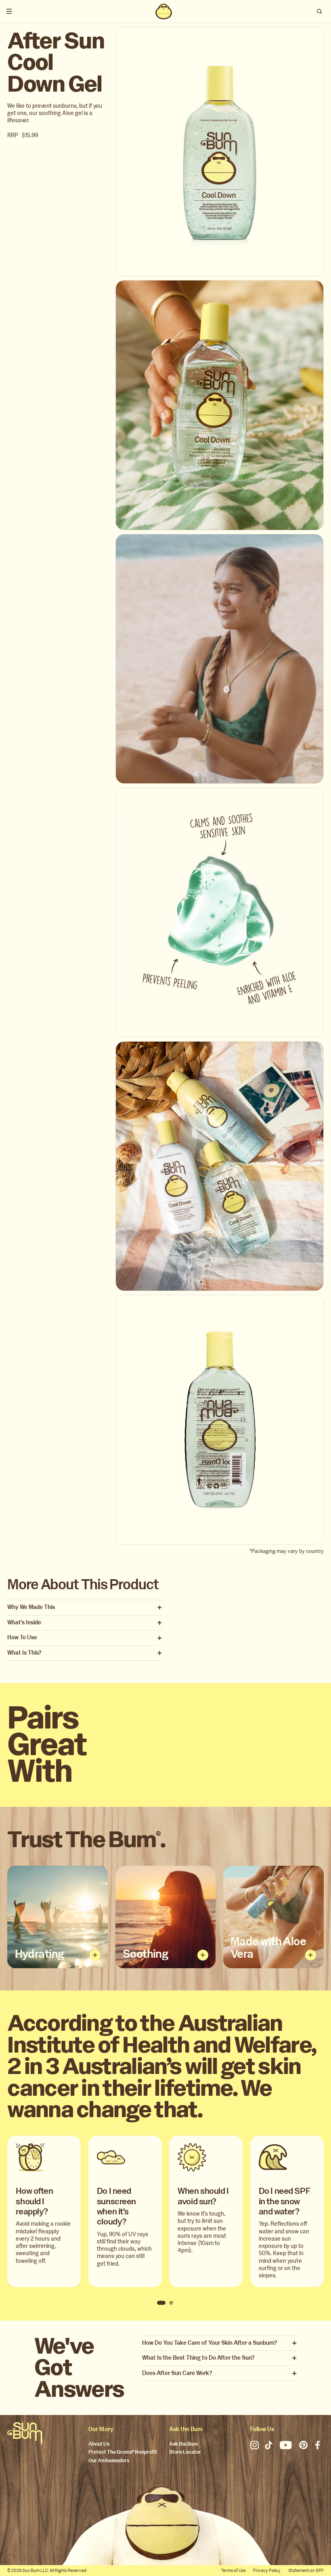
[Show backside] (95, 1955)
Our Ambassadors (109, 2461)
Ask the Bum (183, 2444)
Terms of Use (234, 2571)
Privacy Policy (267, 2571)
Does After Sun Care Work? (177, 2373)
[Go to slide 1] (161, 2303)
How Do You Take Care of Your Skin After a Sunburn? (209, 2343)
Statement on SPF (306, 2571)
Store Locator (185, 2452)
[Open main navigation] (9, 11)
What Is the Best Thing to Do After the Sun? (198, 2358)
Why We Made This (31, 1607)
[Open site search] (320, 11)
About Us (99, 2444)
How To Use (22, 1638)
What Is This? (24, 1653)
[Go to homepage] (25, 2434)
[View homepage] (163, 11)
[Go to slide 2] (171, 2303)
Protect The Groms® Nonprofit (123, 2452)
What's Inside (24, 1623)
